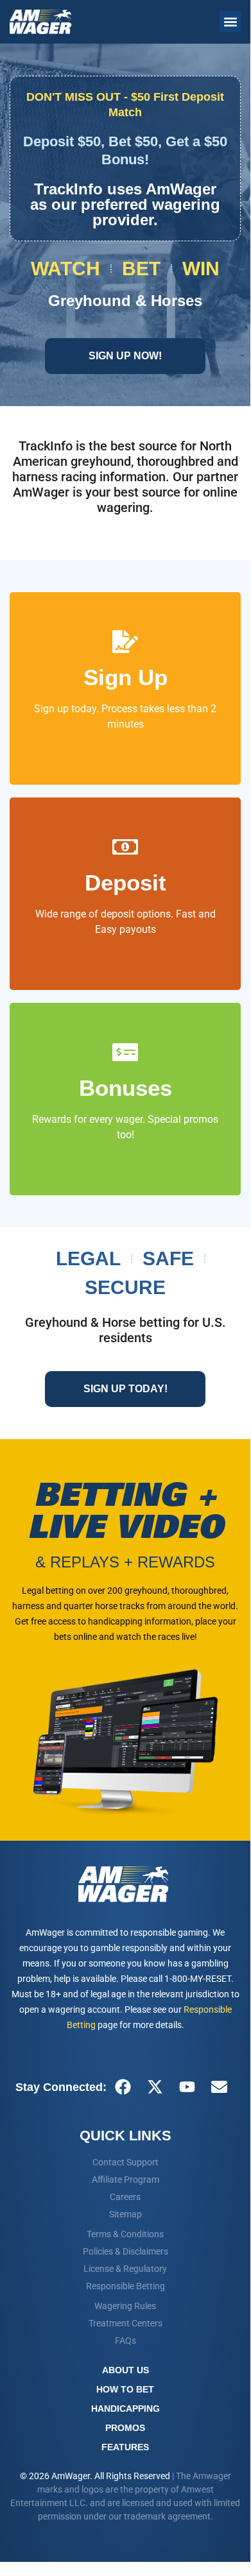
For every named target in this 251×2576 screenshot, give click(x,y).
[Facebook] (123, 2087)
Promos (125, 2428)
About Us (125, 2370)
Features (125, 2447)
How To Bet (125, 2389)
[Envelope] (219, 2087)
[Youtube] (187, 2087)
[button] (230, 21)
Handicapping (125, 2409)
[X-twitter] (155, 2087)
